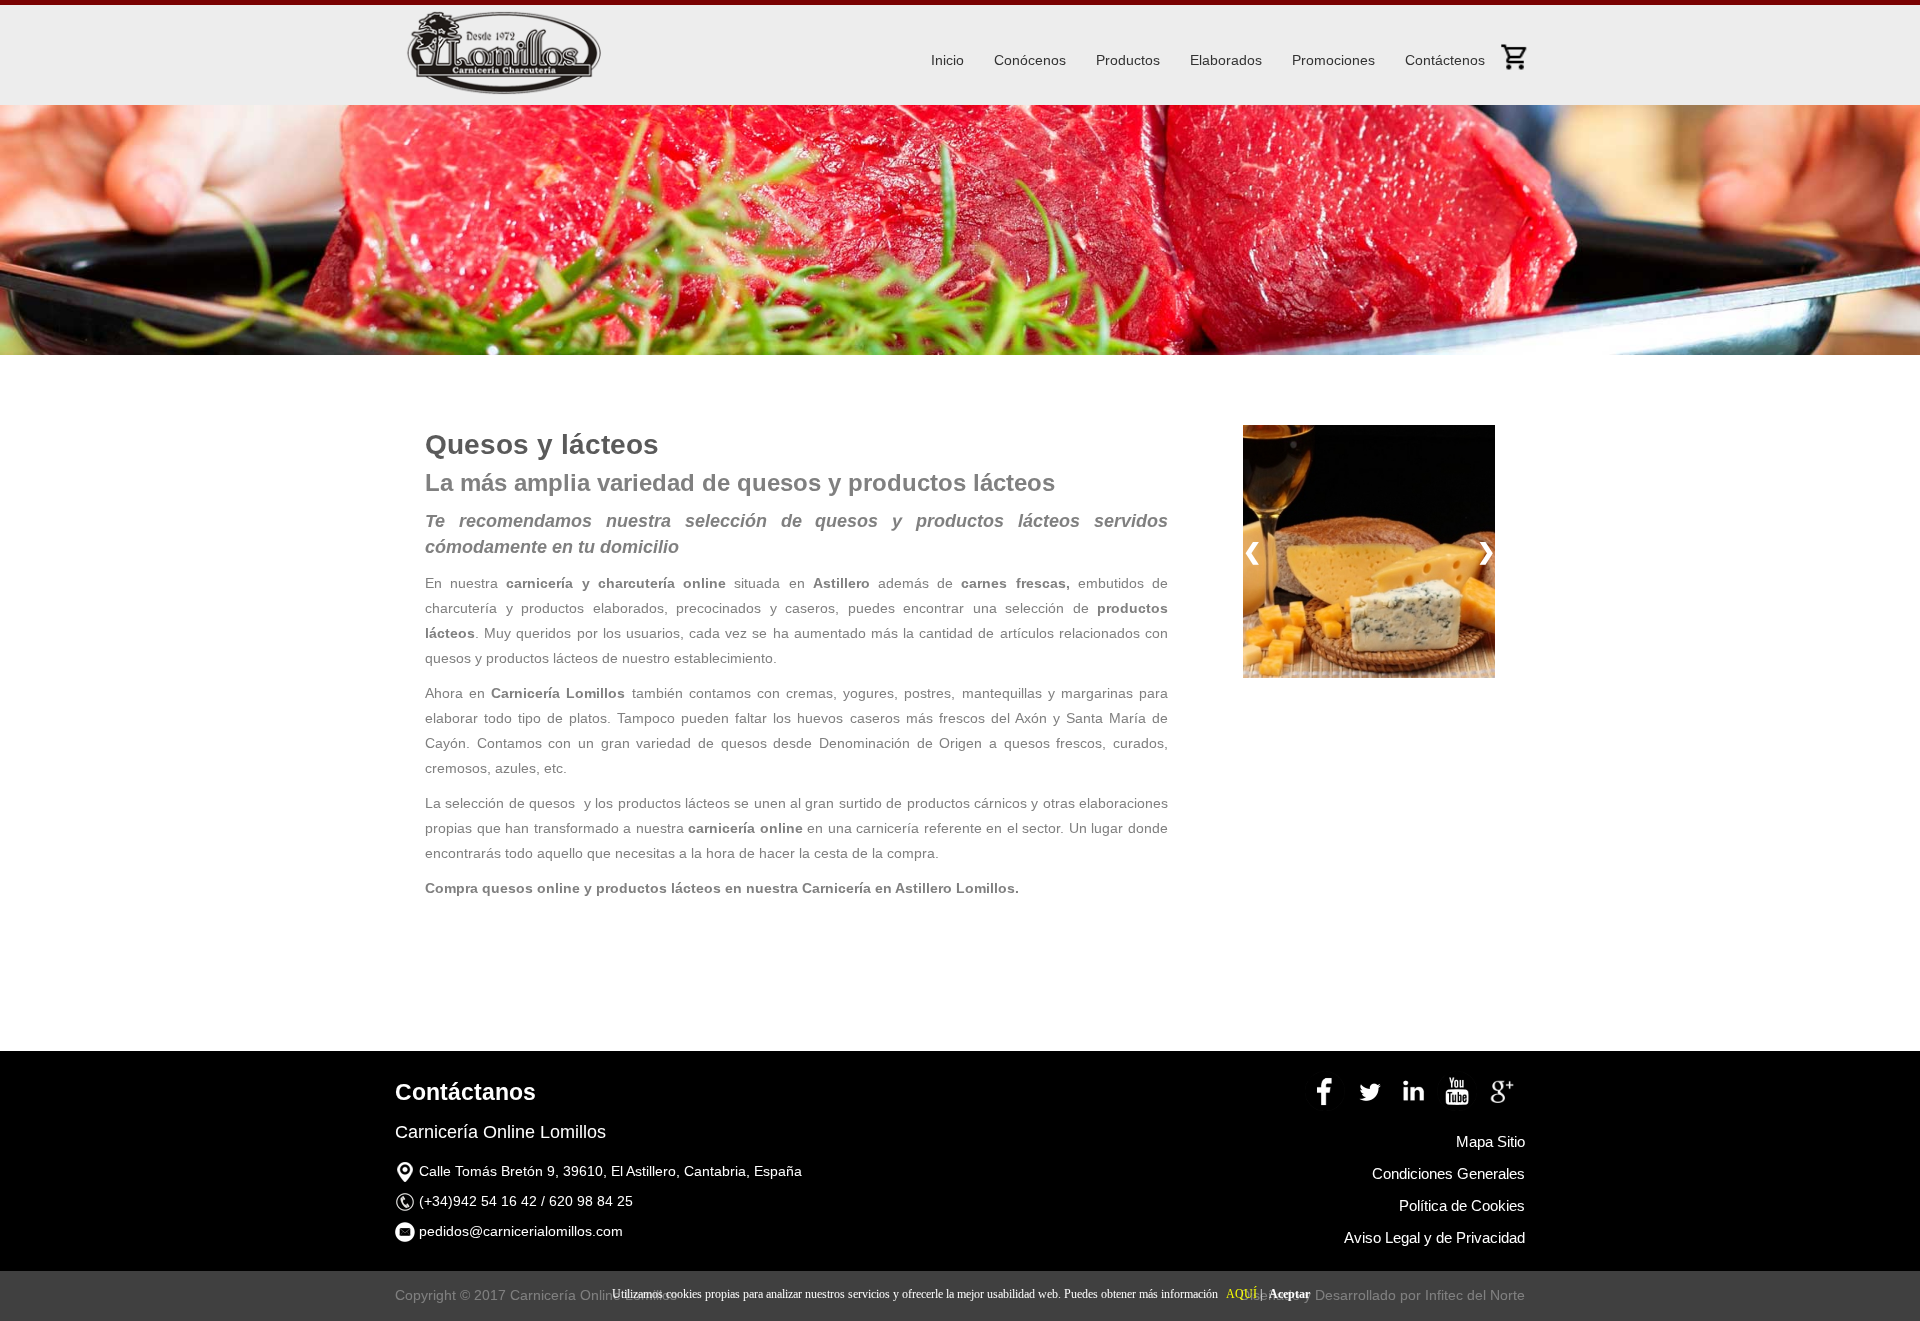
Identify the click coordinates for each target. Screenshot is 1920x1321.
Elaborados (1226, 60)
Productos (1128, 60)
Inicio (947, 60)
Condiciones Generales (1448, 1173)
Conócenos (1030, 60)
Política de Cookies (1462, 1205)
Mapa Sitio (1490, 1141)
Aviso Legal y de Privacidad (1434, 1237)
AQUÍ (1241, 1294)
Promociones (1333, 60)
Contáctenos (1445, 60)
